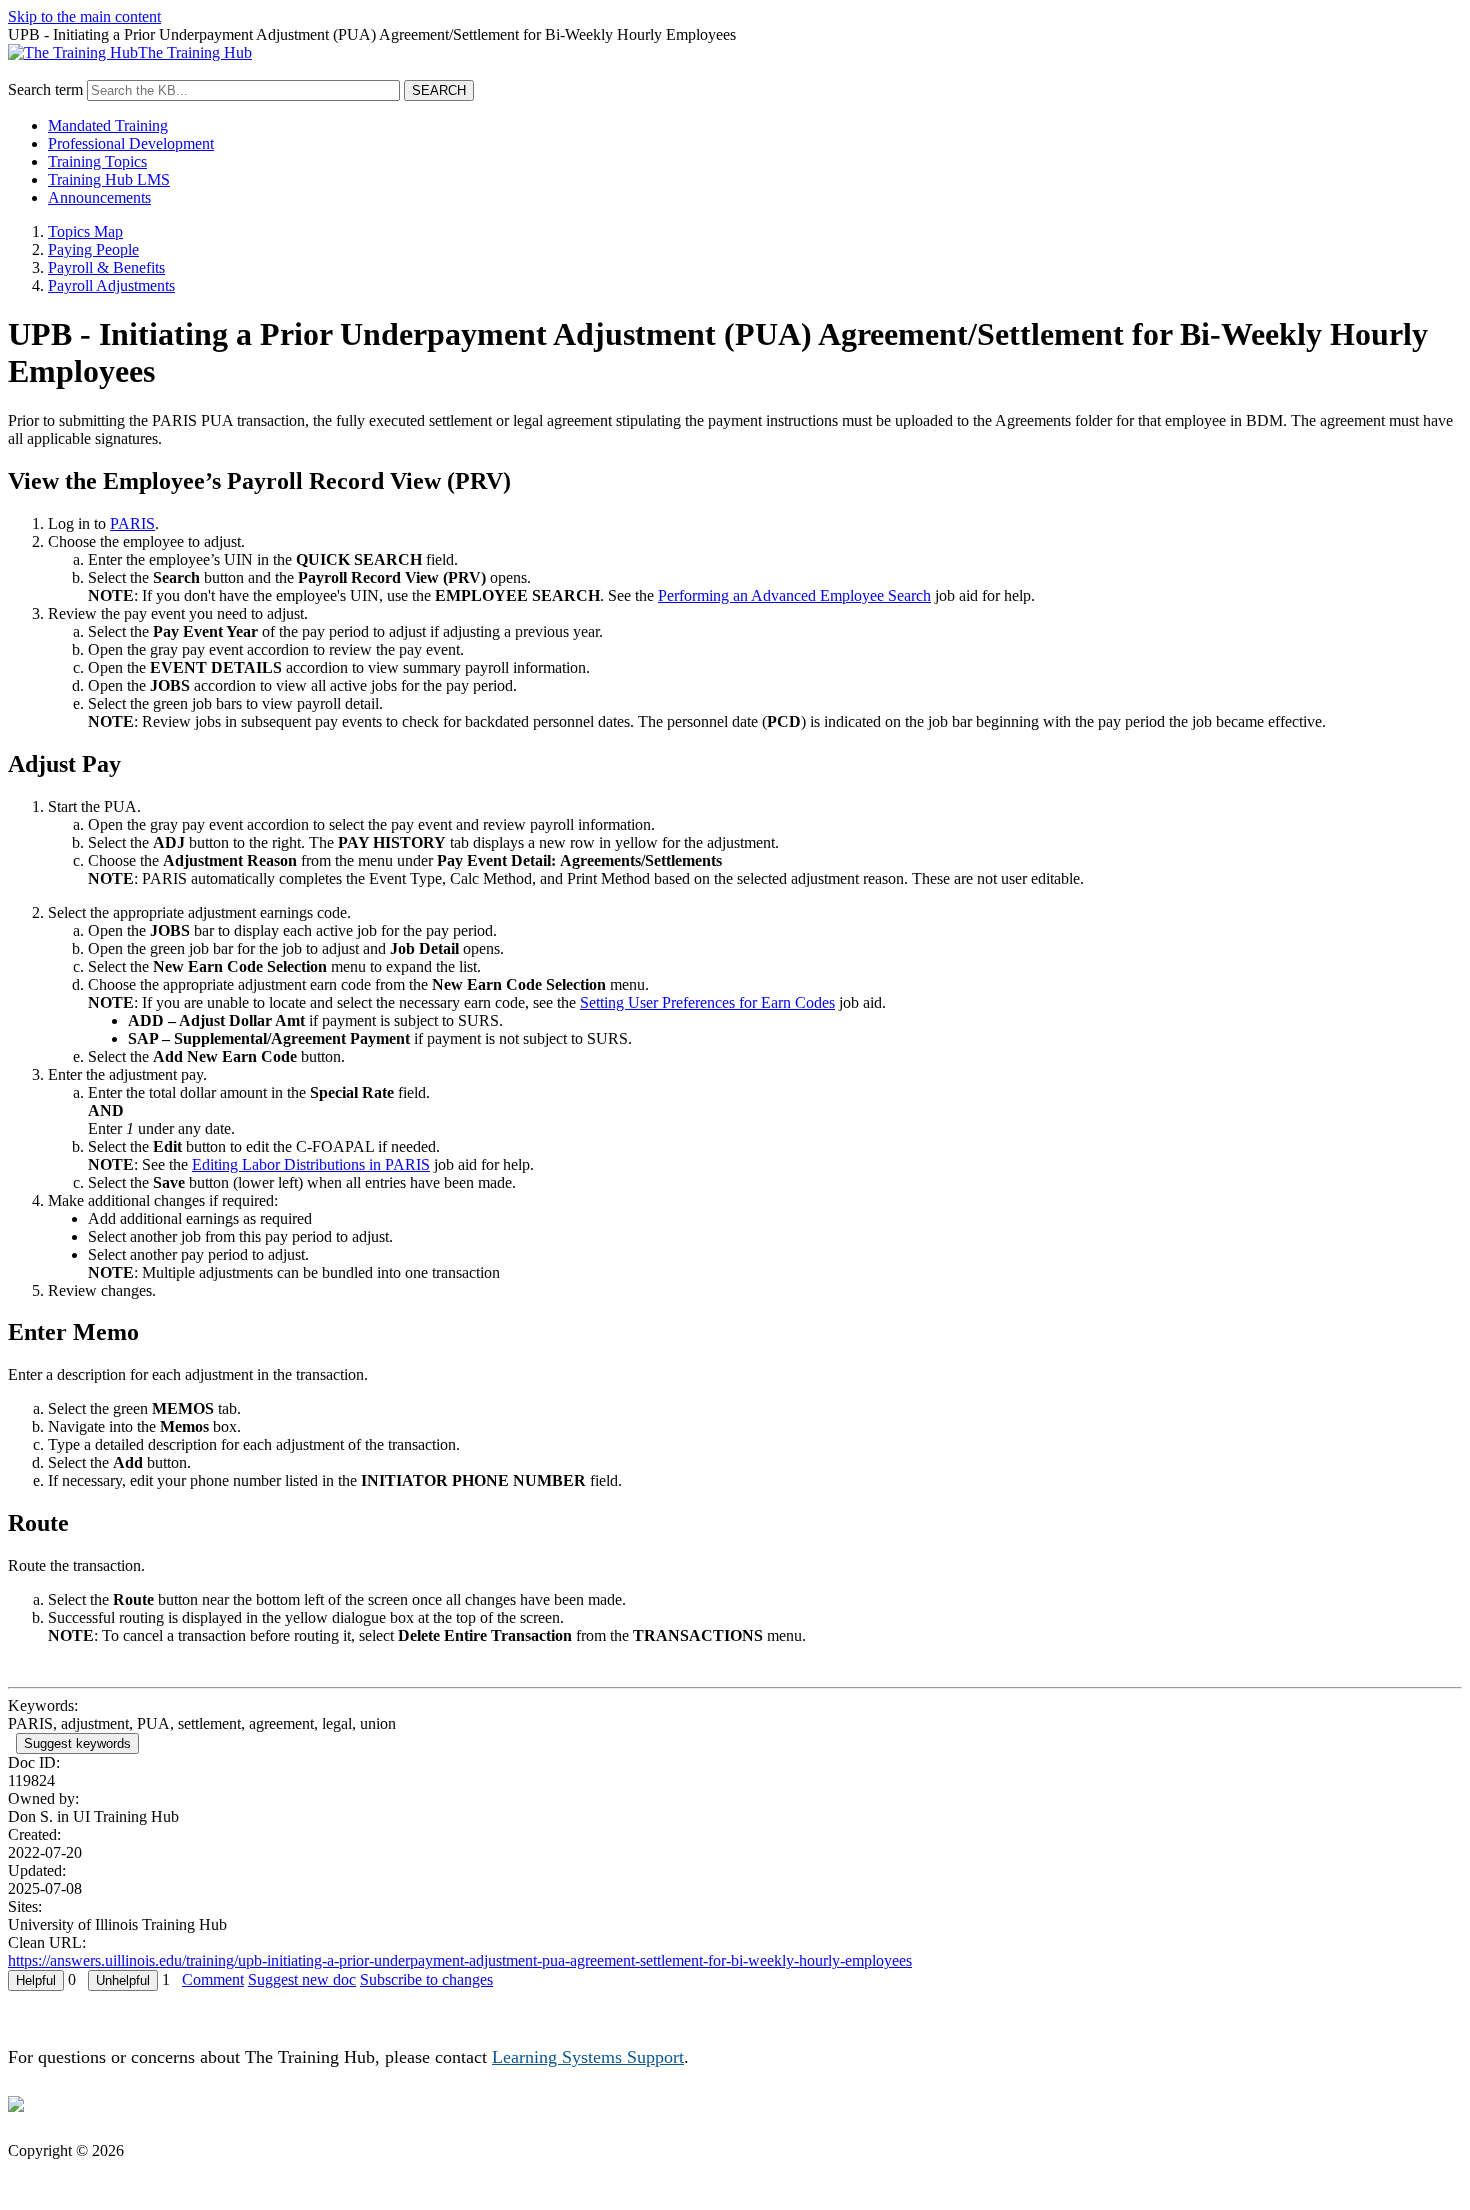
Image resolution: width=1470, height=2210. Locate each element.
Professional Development (131, 143)
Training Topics (97, 161)
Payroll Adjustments (111, 285)
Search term (45, 89)
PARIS (132, 523)
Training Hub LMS (109, 179)
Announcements (99, 197)
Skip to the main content (84, 16)
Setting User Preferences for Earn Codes (707, 1002)
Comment (213, 1979)
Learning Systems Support (588, 2057)
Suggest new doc (302, 1979)
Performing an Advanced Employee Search (794, 595)
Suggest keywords (77, 1743)
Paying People (93, 249)
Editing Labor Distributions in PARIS (311, 1164)
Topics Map (85, 231)
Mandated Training (108, 125)
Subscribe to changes (426, 1979)
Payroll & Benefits (106, 267)
